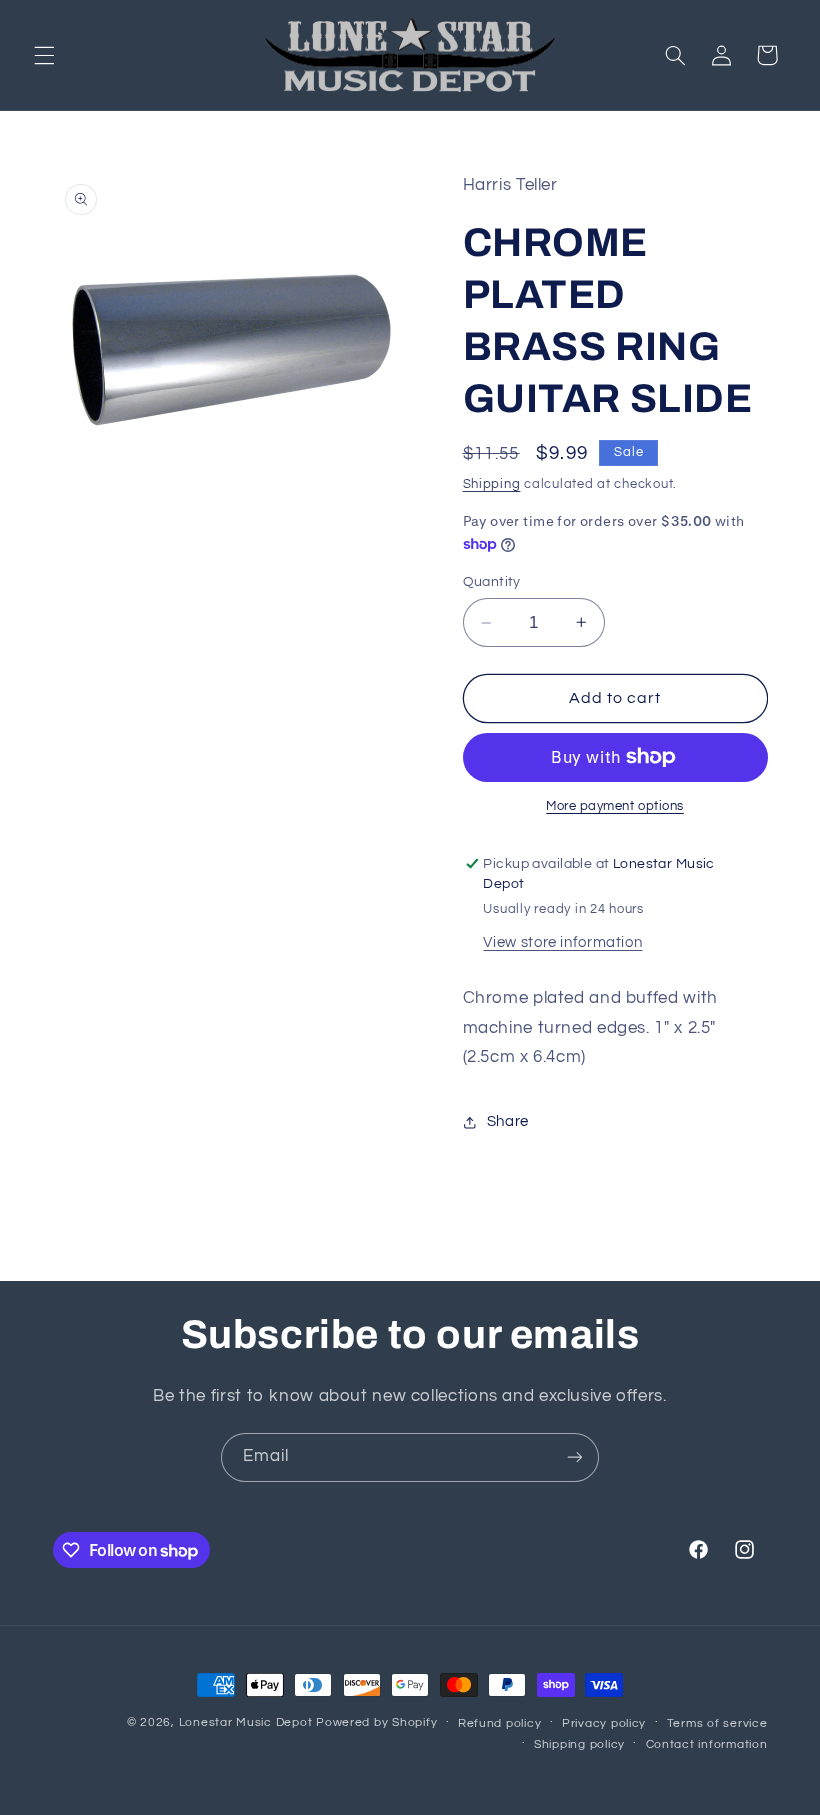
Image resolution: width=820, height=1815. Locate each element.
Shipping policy (579, 1744)
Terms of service (717, 1723)
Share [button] (508, 1121)
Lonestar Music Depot (246, 1722)
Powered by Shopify (376, 1722)
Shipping (492, 484)
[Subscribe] (575, 1457)
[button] (44, 55)
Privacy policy (604, 1723)
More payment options (615, 806)
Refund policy (500, 1723)
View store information (562, 942)
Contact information (707, 1744)
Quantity (492, 582)
